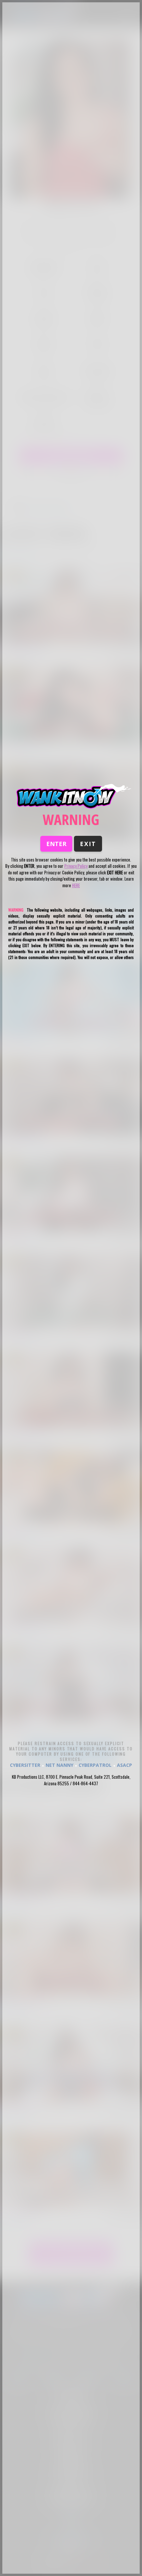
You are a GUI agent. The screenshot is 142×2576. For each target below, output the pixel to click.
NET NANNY (59, 1765)
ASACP (124, 1765)
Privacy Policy (76, 866)
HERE (76, 885)
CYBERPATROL (95, 1765)
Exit (88, 844)
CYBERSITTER (25, 1765)
